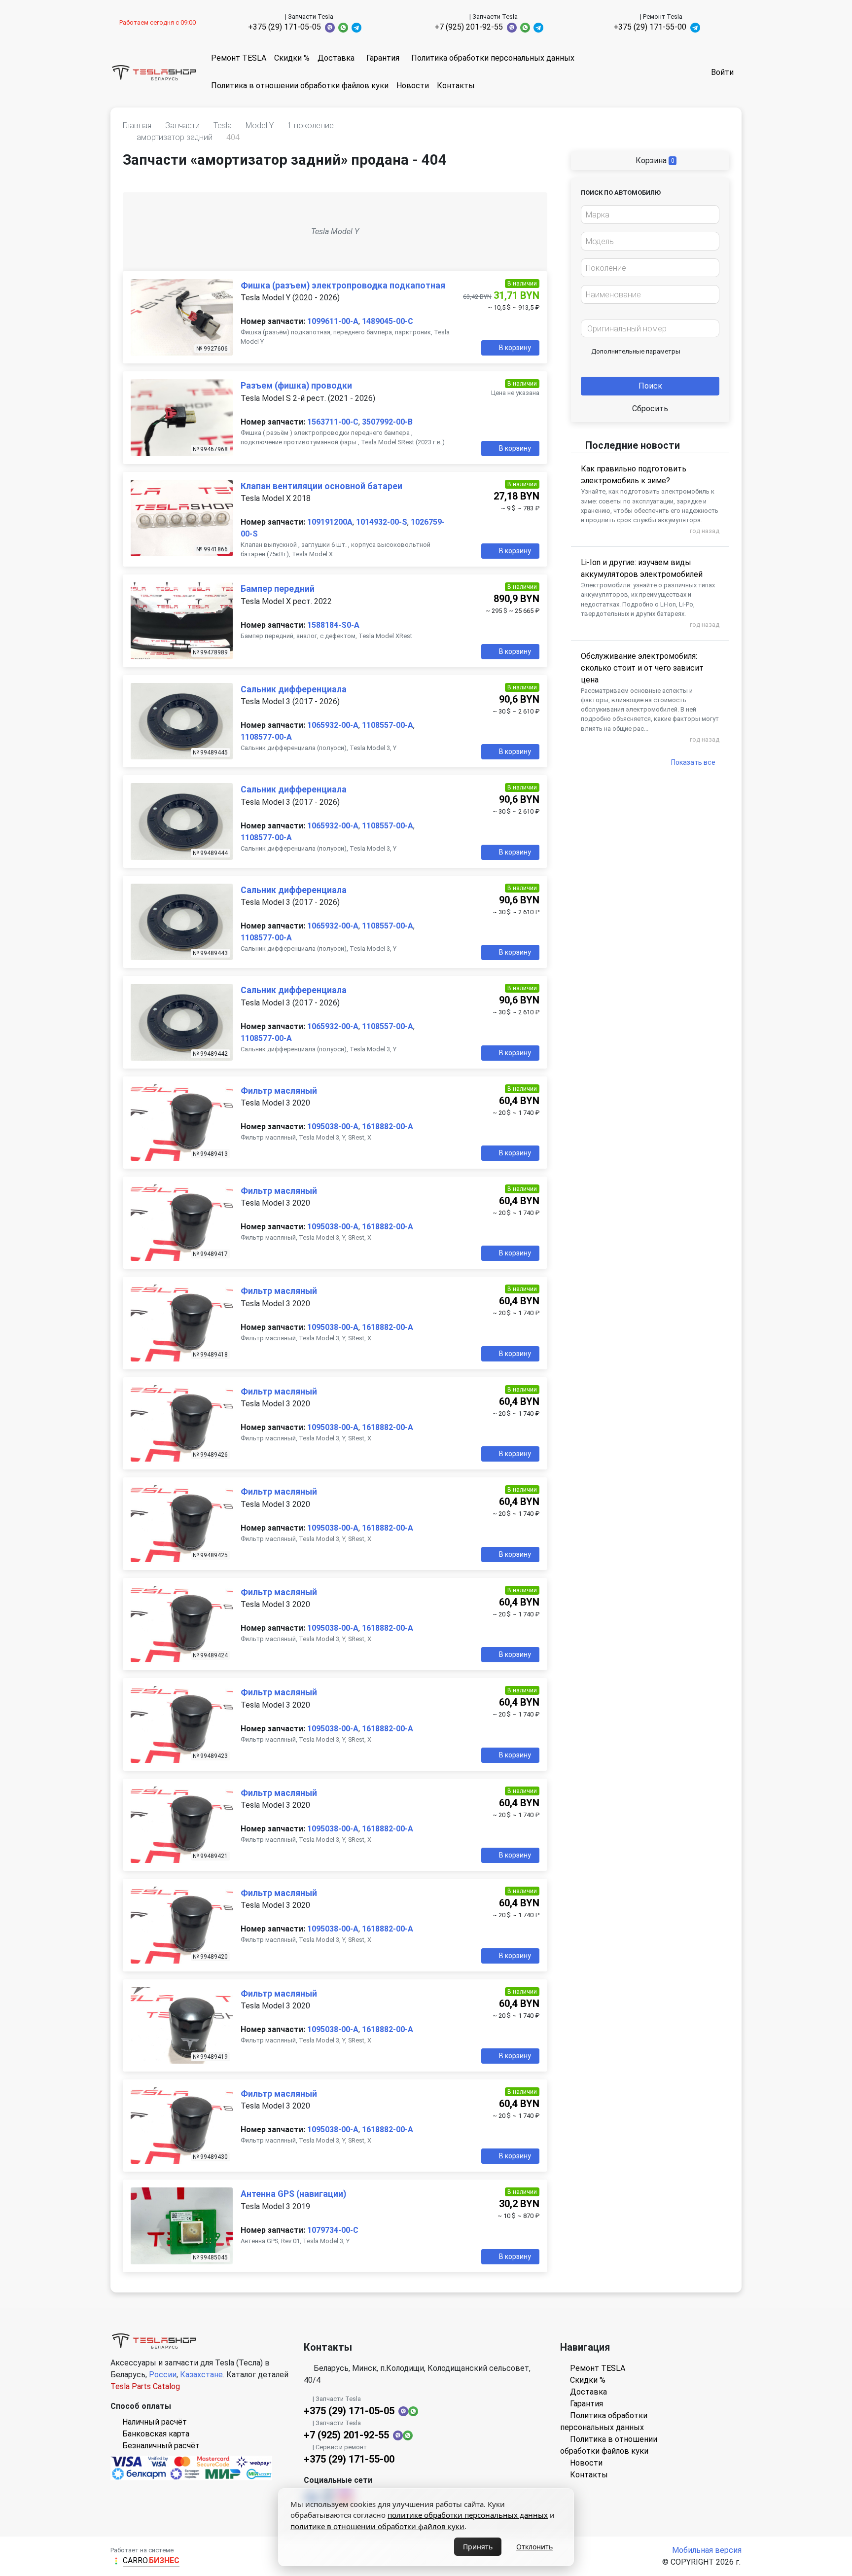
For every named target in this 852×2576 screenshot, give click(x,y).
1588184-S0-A (333, 625)
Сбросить (650, 409)
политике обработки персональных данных (468, 2515)
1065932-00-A (333, 725)
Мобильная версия (707, 2550)
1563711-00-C (333, 422)
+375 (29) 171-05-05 (284, 27)
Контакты (456, 86)
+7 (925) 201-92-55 (469, 27)
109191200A (330, 522)
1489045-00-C (388, 321)
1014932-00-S (382, 522)
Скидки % (292, 58)
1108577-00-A (266, 737)
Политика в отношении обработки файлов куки (300, 86)
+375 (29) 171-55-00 (650, 27)
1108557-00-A (388, 725)
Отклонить (534, 2547)
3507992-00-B (387, 422)
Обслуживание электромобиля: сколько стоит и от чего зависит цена (642, 668)
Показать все (693, 762)
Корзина (654, 161)
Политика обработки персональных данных (493, 58)
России (163, 2375)
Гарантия (383, 58)
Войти (722, 72)
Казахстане (201, 2375)
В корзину (515, 348)
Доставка (336, 58)
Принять (478, 2547)
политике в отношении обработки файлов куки (377, 2526)
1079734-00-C (333, 2230)
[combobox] (650, 215)
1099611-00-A (333, 321)
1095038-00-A (333, 1127)
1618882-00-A (388, 1127)
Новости (413, 86)
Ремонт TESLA (239, 58)
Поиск (650, 386)
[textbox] (647, 215)
